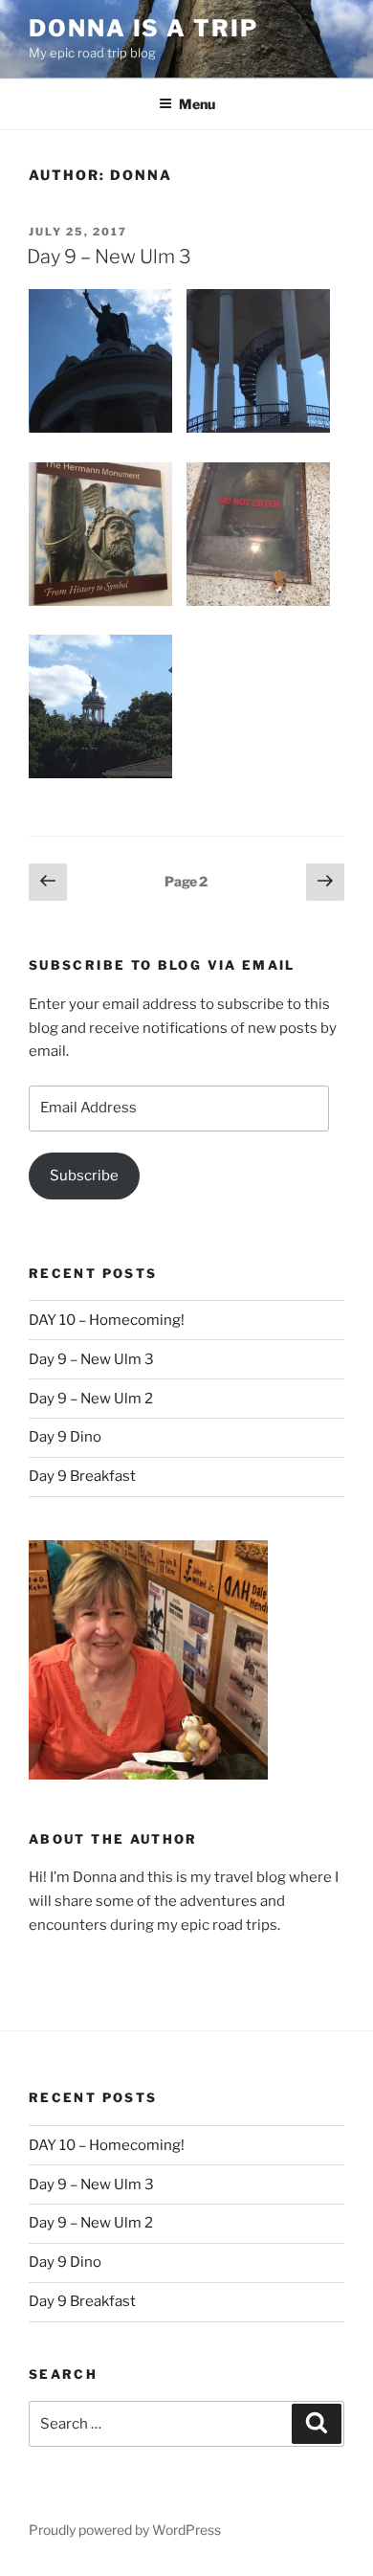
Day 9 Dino (65, 1437)
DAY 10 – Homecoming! (107, 1320)
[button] (108, 365)
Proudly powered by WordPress (125, 2530)
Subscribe (84, 1176)
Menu (197, 104)
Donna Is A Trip (143, 28)
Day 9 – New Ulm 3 (109, 257)
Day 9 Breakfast (82, 1476)
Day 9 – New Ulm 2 (91, 1399)
